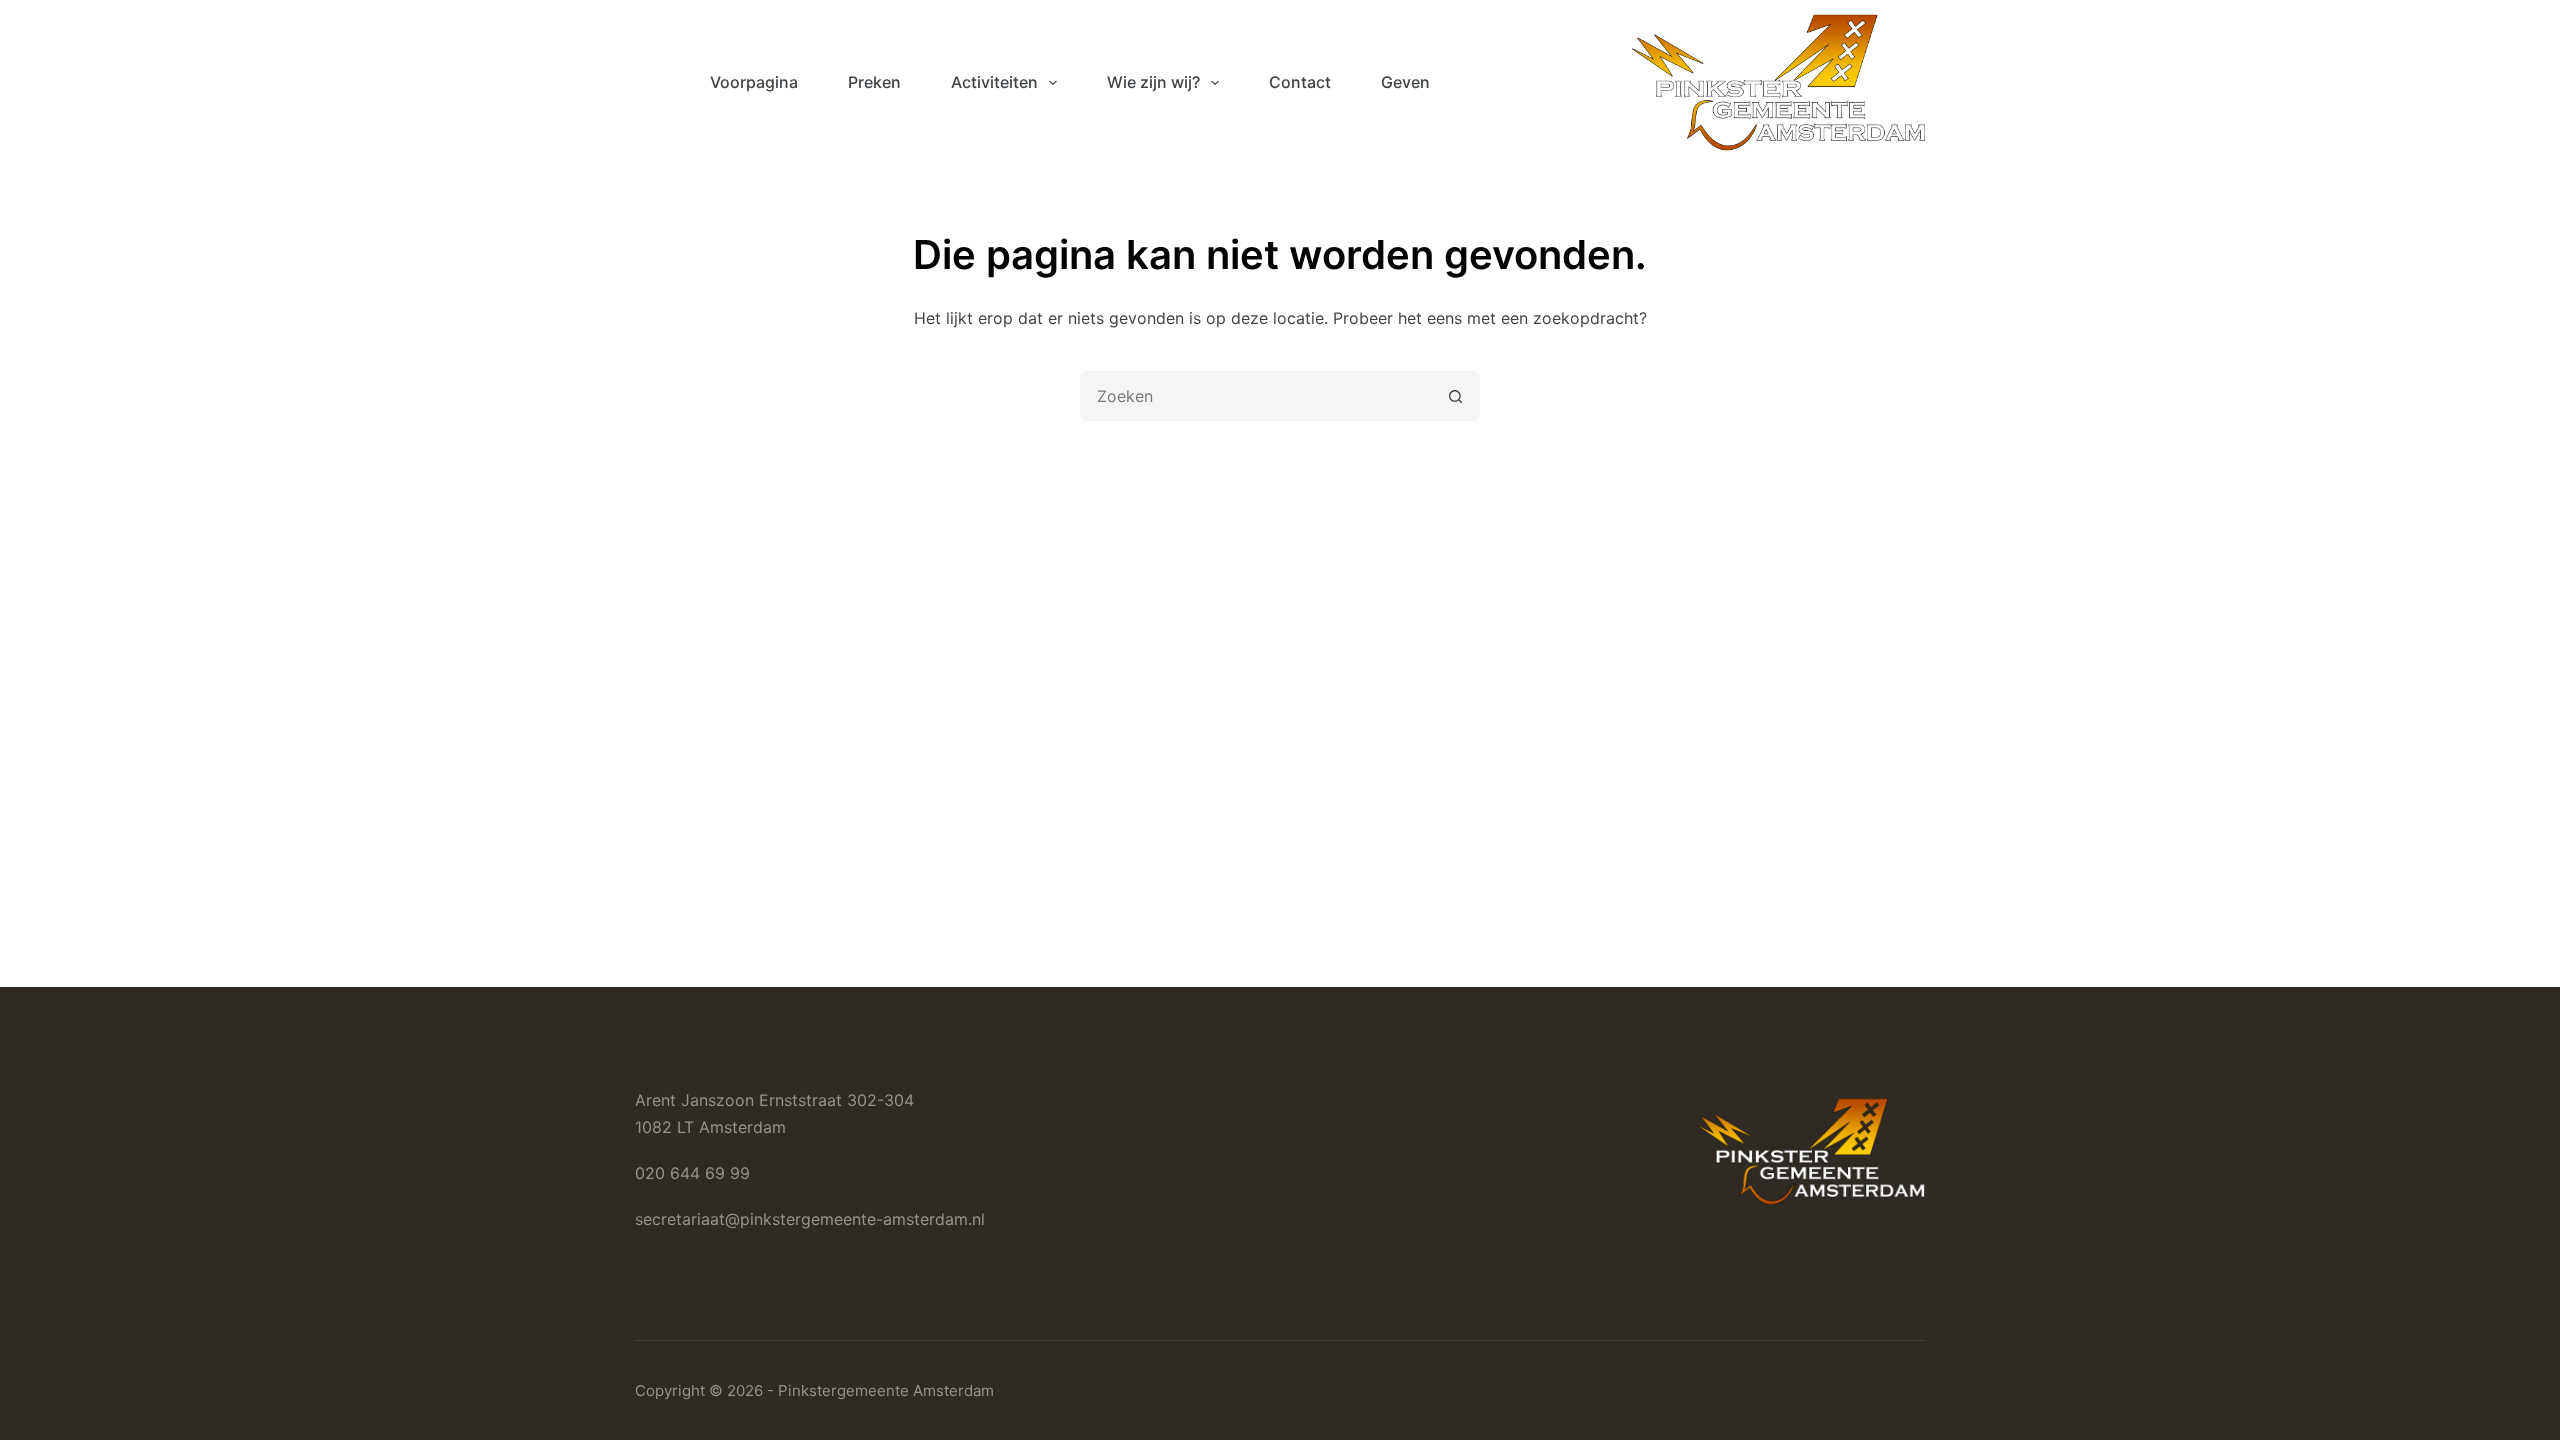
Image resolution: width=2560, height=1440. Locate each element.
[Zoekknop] (1455, 396)
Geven (1405, 82)
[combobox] (1257, 396)
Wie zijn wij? (1153, 82)
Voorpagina (754, 82)
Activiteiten (994, 82)
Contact (1300, 82)
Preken (874, 82)
